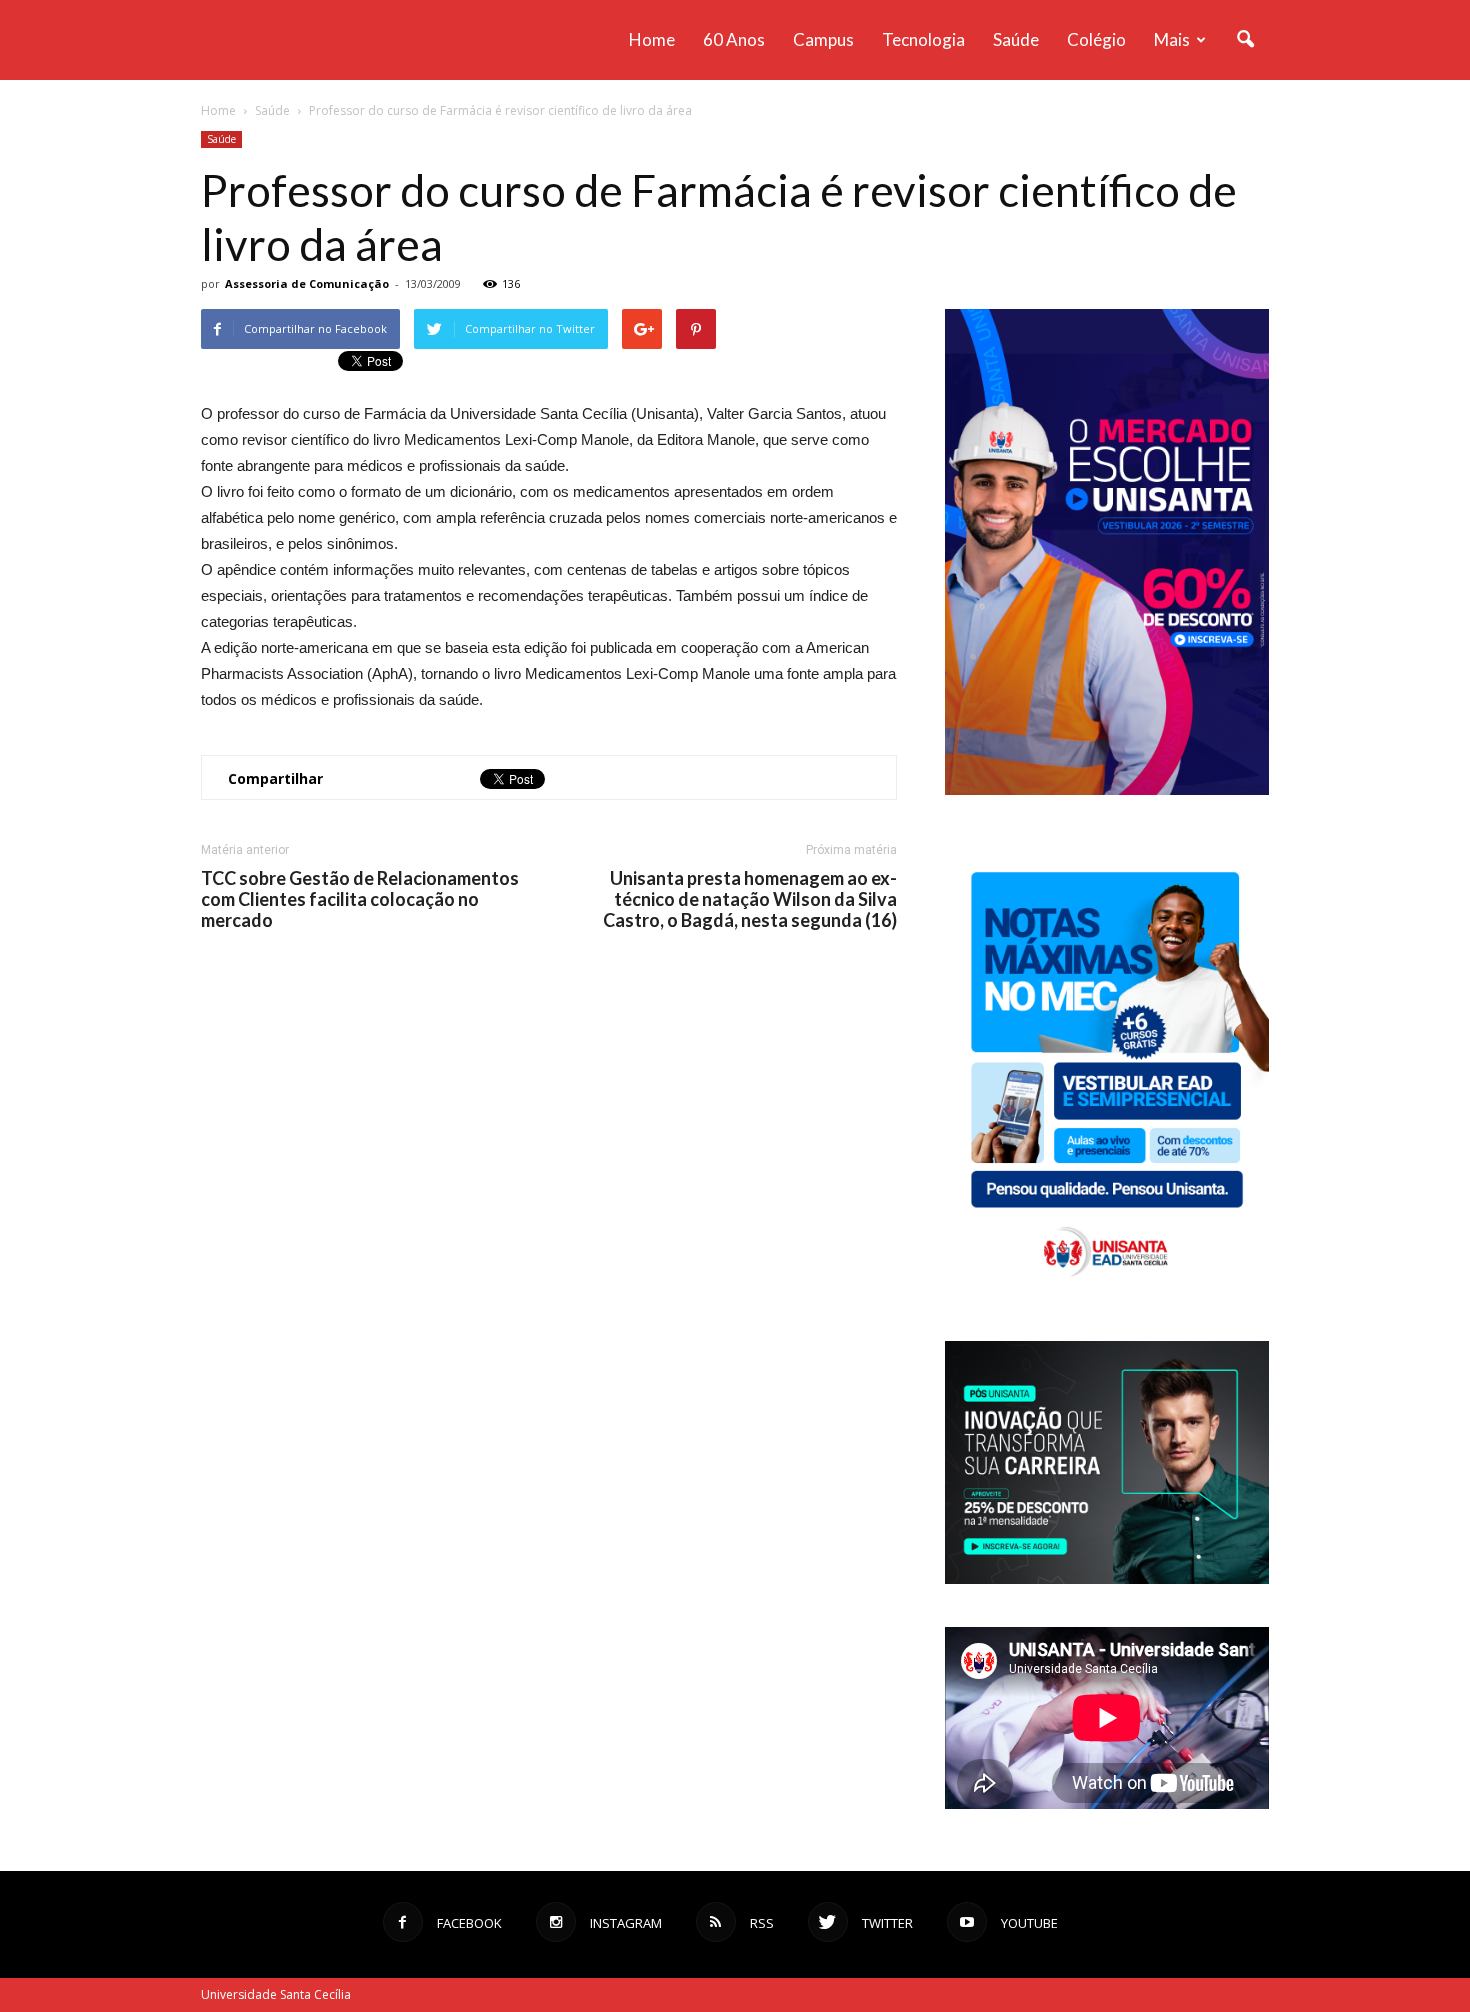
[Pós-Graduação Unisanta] (1107, 1578)
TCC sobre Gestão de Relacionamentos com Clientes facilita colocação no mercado (360, 899)
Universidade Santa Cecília (276, 1994)
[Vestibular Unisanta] (1107, 790)
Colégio (1096, 39)
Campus (823, 39)
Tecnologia (923, 39)
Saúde (1016, 39)
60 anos (734, 39)
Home (652, 39)
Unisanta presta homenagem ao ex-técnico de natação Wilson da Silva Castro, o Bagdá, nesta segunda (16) (750, 899)
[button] (1245, 40)
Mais (1172, 39)
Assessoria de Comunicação (307, 283)
